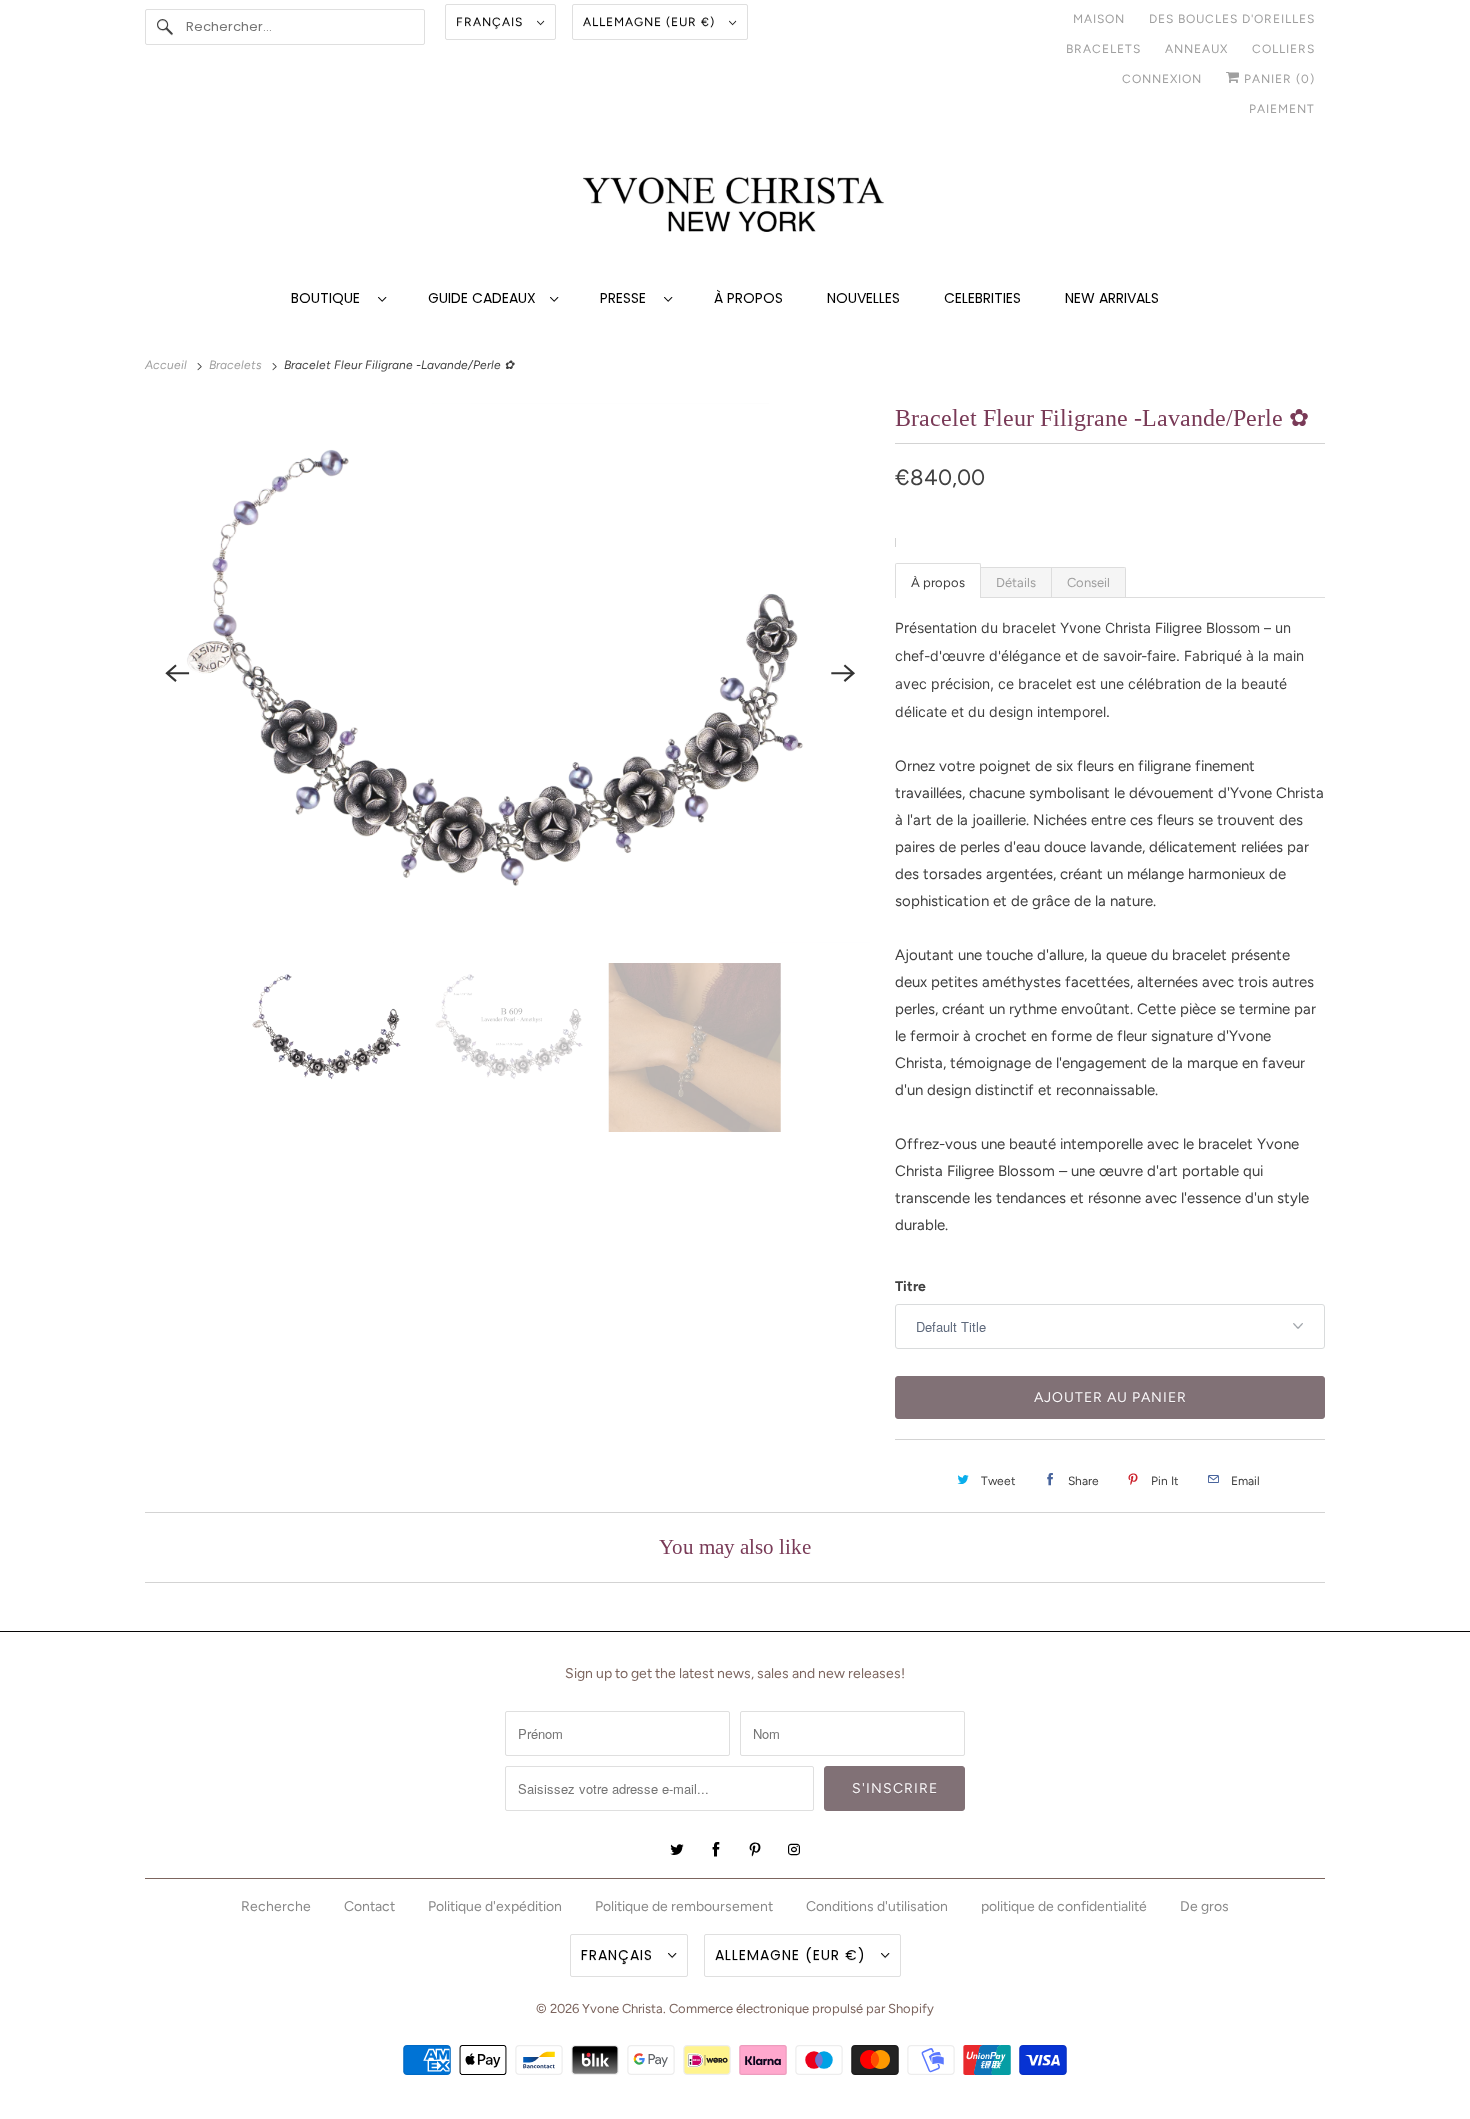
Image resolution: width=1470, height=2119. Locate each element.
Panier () (1277, 79)
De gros (1204, 1906)
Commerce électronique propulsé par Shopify (801, 2008)
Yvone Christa (622, 2008)
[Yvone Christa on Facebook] (716, 1850)
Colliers (1283, 49)
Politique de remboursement (684, 1906)
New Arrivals (1112, 298)
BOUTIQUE (329, 298)
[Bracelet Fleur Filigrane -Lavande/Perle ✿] (510, 673)
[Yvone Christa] (735, 206)
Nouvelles (863, 298)
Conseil (1088, 582)
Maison (1099, 19)
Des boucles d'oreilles (1232, 19)
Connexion (1162, 79)
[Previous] (177, 673)
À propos (748, 298)
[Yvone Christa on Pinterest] (755, 1850)
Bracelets (1103, 49)
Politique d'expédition (495, 1906)
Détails (1016, 582)
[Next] (843, 673)
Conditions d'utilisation (877, 1906)
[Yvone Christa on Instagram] (794, 1850)
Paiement (1282, 109)
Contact (369, 1906)
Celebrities (982, 298)
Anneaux (1196, 49)
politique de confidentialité (1064, 1906)
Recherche (276, 1906)
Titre (910, 1286)
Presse (627, 298)
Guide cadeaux (484, 298)
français (491, 22)
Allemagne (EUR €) (651, 22)
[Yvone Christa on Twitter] (677, 1850)
